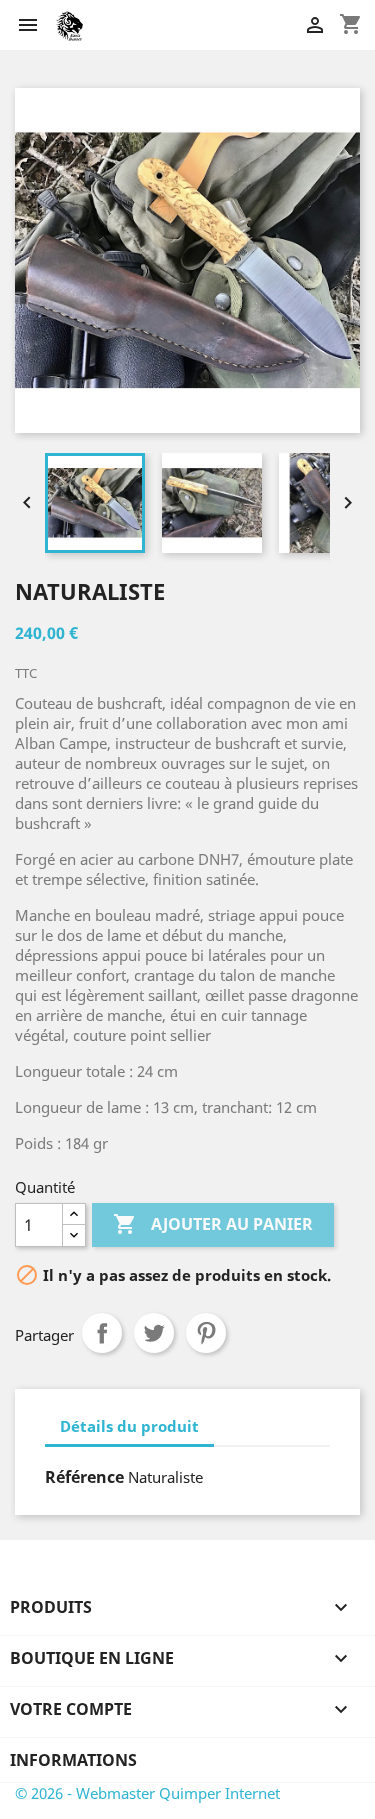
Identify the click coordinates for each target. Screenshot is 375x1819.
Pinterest (206, 1333)
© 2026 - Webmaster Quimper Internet (147, 1793)
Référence (84, 1477)
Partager (102, 1333)
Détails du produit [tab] (129, 1426)
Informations (73, 1760)
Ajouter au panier (213, 1224)
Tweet (154, 1333)
